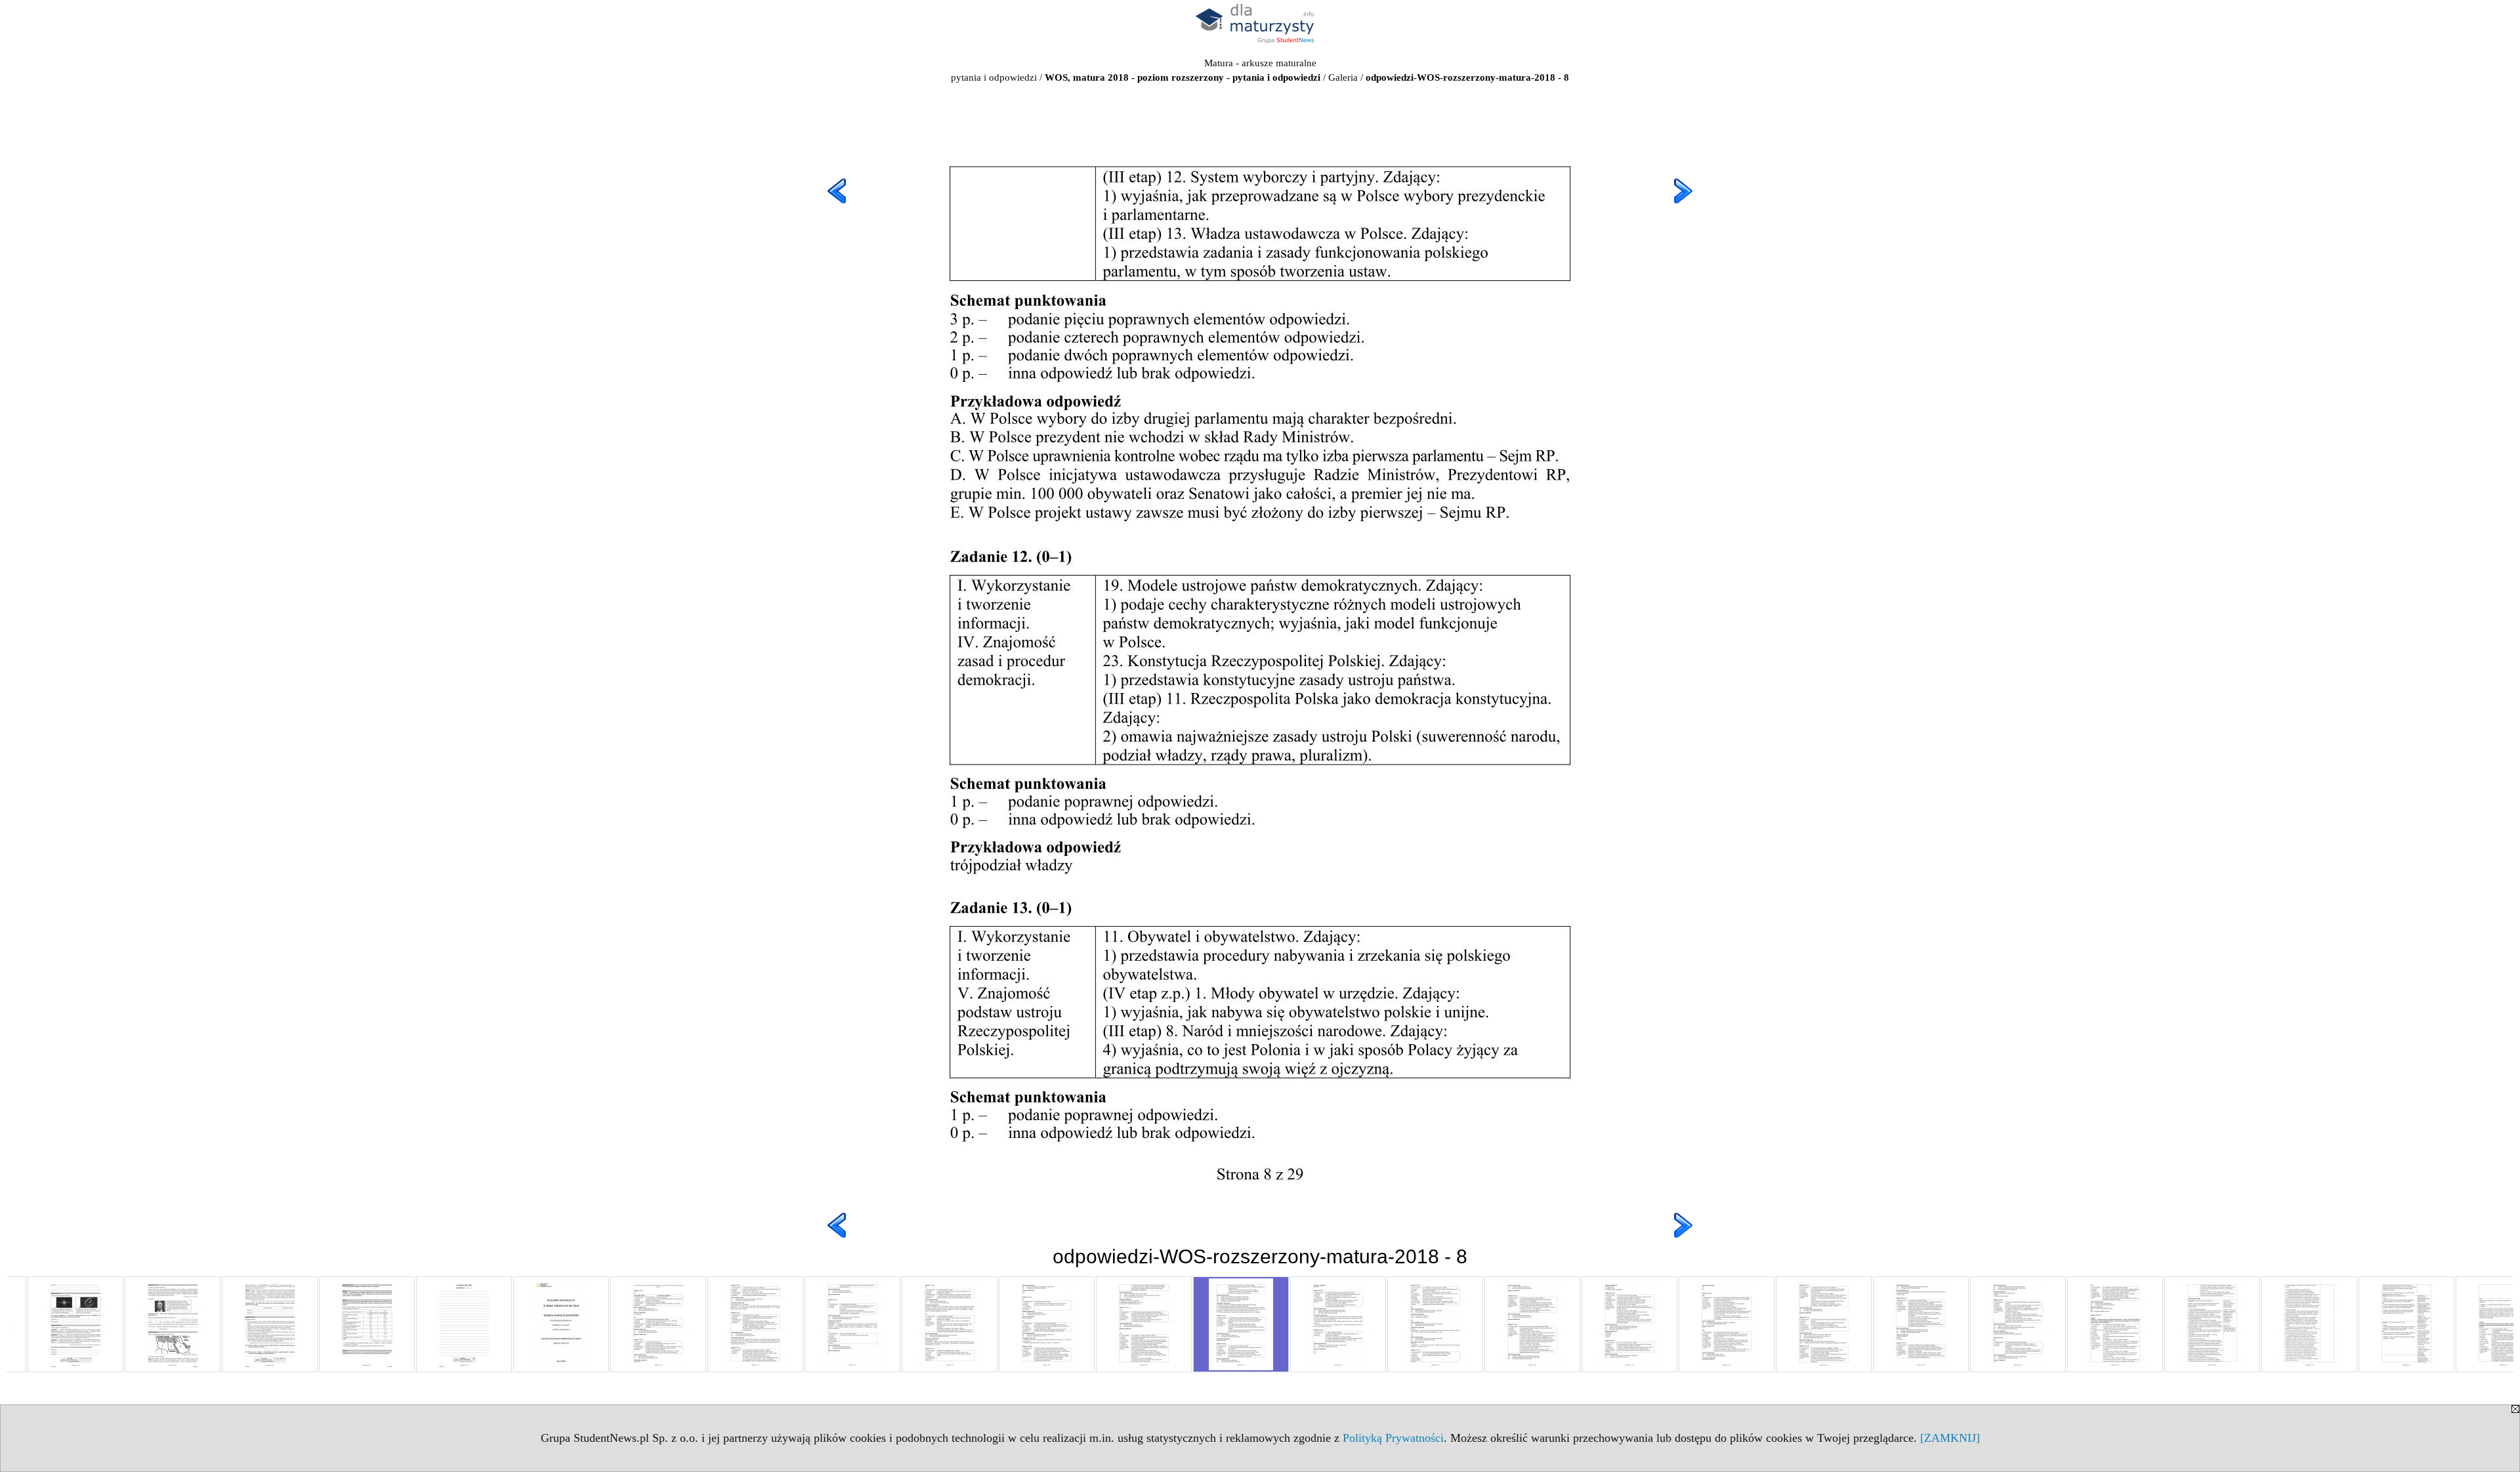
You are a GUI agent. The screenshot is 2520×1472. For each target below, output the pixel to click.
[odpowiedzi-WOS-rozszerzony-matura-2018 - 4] (852, 1324)
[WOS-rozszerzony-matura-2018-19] (270, 1324)
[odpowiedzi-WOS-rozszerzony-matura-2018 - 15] (1921, 1324)
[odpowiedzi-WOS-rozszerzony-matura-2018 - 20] (2406, 1324)
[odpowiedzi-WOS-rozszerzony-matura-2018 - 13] (1727, 1324)
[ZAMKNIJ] (1950, 1438)
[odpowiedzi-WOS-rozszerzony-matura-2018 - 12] (1629, 1324)
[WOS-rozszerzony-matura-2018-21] (464, 1324)
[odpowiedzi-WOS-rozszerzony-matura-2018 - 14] (1824, 1324)
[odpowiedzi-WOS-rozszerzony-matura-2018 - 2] (658, 1324)
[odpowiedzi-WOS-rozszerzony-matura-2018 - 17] (2115, 1324)
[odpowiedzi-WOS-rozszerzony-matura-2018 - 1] (561, 1324)
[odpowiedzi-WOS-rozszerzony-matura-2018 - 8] (1241, 1324)
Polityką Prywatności (1393, 1438)
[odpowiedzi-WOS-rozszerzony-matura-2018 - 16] (2018, 1324)
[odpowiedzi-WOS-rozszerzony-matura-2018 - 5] (950, 1324)
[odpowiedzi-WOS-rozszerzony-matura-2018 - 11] (1532, 1324)
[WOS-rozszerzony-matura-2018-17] (75, 1324)
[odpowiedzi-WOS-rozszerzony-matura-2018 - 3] (755, 1324)
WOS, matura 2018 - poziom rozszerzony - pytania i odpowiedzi (1183, 77)
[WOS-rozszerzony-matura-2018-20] (367, 1324)
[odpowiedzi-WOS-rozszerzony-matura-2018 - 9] (1338, 1324)
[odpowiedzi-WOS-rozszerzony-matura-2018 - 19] (2309, 1324)
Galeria (1343, 77)
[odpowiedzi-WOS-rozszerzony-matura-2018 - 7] (1144, 1324)
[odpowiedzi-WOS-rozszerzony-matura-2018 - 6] (1047, 1324)
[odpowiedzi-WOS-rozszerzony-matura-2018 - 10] (1435, 1324)
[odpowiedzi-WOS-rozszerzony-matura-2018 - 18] (2212, 1324)
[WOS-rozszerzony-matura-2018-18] (173, 1324)
